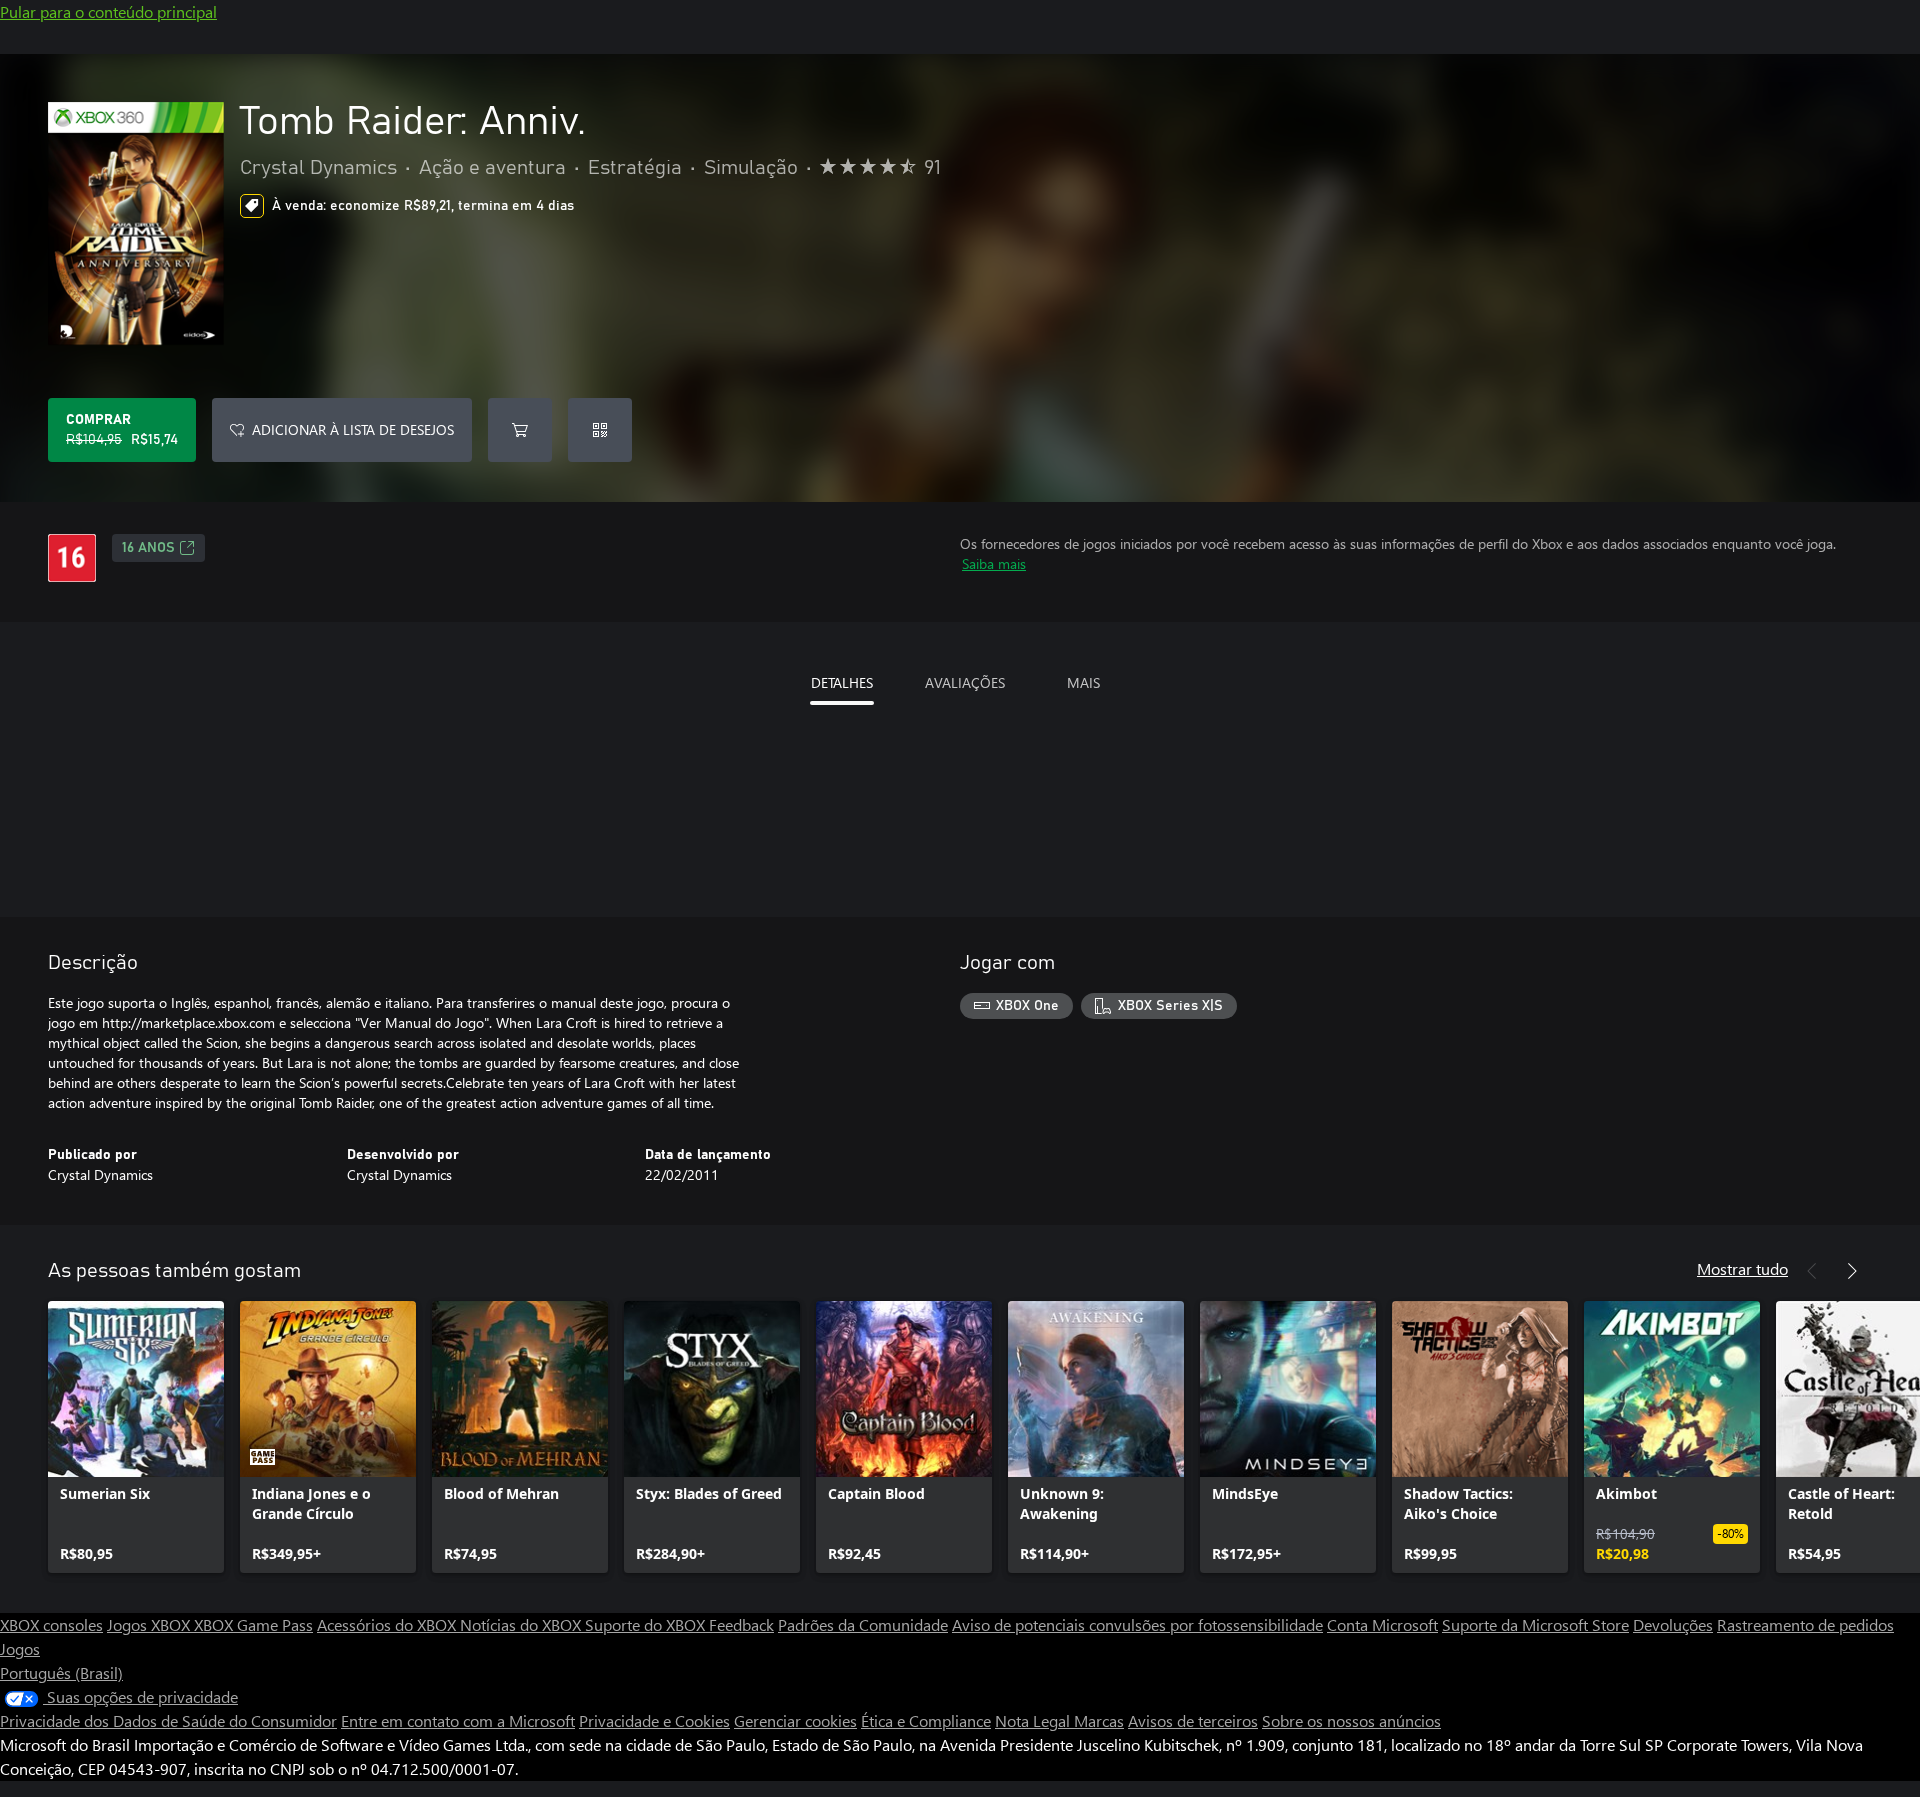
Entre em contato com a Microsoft (458, 1720)
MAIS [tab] (1083, 682)
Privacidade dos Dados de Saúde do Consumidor (168, 1720)
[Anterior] (1812, 1271)
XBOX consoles (51, 1624)
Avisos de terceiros (1193, 1720)
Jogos (20, 1648)
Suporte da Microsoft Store (1535, 1624)
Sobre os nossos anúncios (1351, 1720)
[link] (136, 1437)
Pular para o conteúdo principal (108, 11)
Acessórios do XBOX (388, 1624)
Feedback (741, 1624)
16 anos (148, 548)
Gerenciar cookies (795, 1720)
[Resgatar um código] (600, 430)
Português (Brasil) (61, 1672)
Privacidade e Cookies (654, 1720)
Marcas (1099, 1720)
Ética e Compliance (926, 1720)
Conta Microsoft (1382, 1624)
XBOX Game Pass (253, 1624)
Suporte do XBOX (647, 1624)
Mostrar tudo (1742, 1268)
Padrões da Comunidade (863, 1624)
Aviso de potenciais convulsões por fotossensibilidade (1137, 1624)
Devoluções (1673, 1624)
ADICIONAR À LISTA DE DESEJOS (353, 429)
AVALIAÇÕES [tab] (965, 682)
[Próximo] (1852, 1271)
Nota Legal (1034, 1720)
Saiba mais (994, 563)
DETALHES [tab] (842, 682)
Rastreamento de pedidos (1805, 1624)
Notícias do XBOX (522, 1624)
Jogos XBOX (150, 1624)
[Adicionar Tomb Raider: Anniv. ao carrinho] (520, 430)
